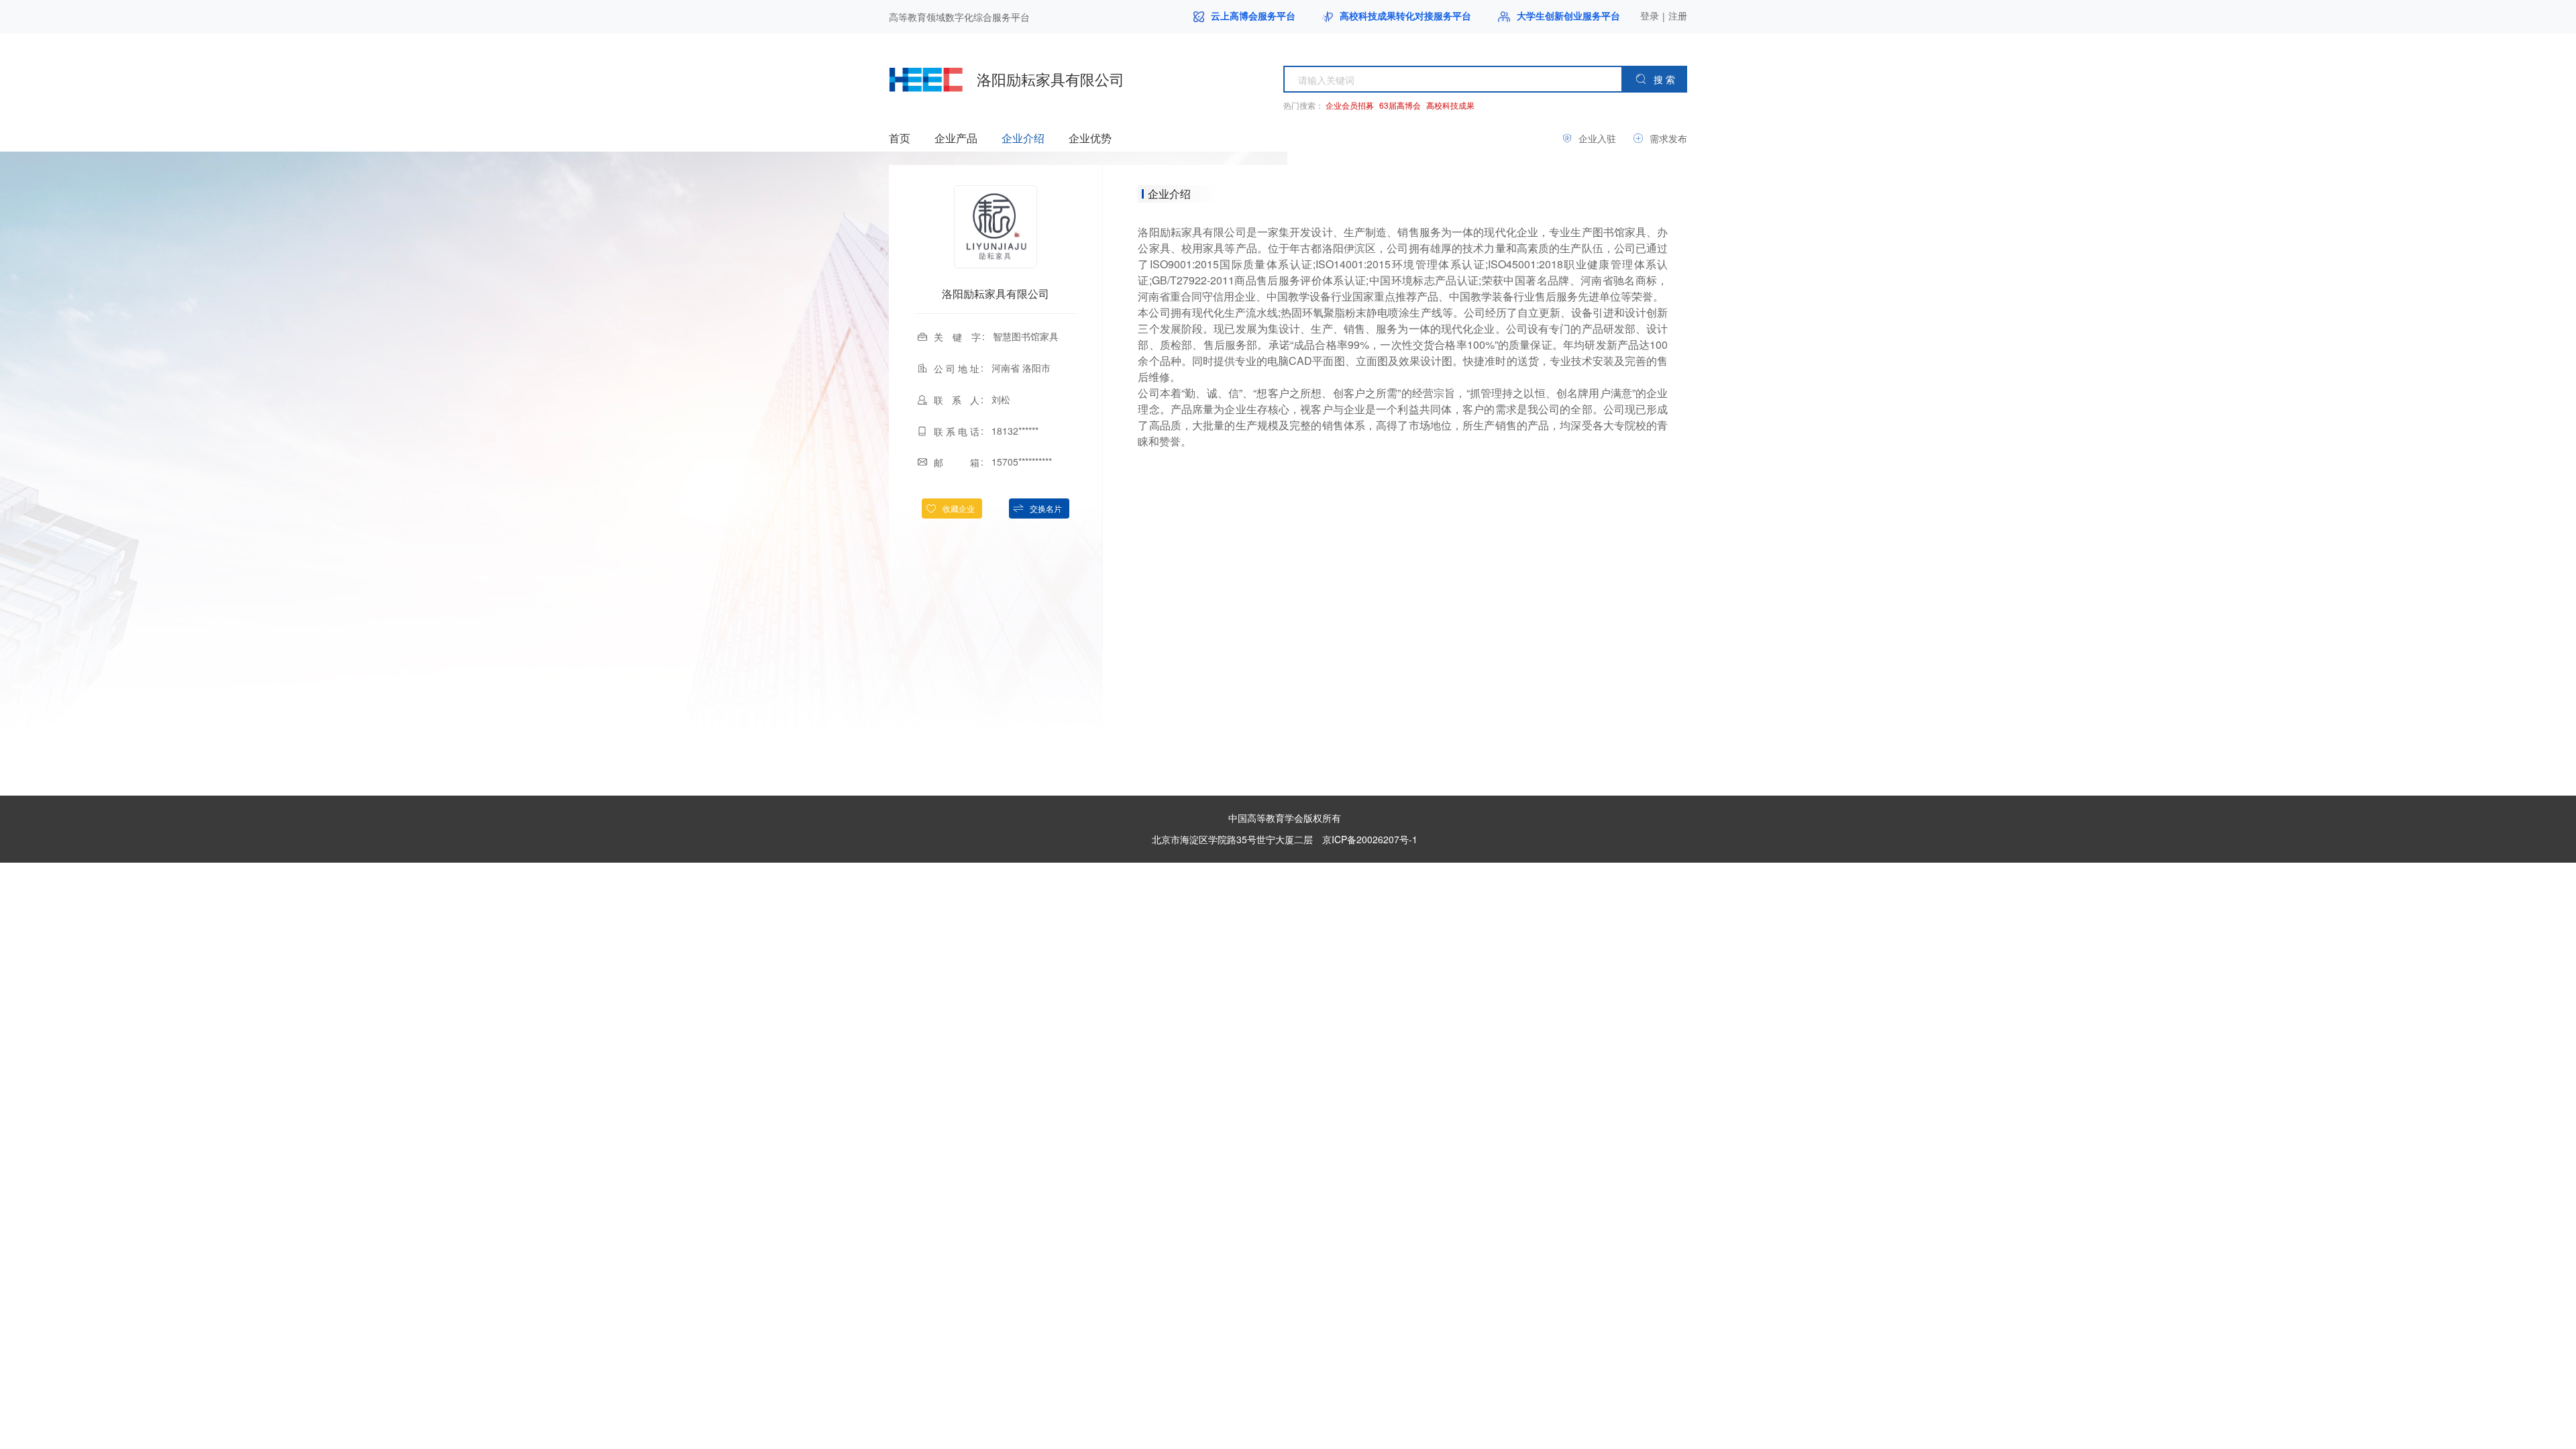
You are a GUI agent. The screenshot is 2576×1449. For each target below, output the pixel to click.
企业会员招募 (1350, 105)
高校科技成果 (1450, 105)
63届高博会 (1400, 105)
